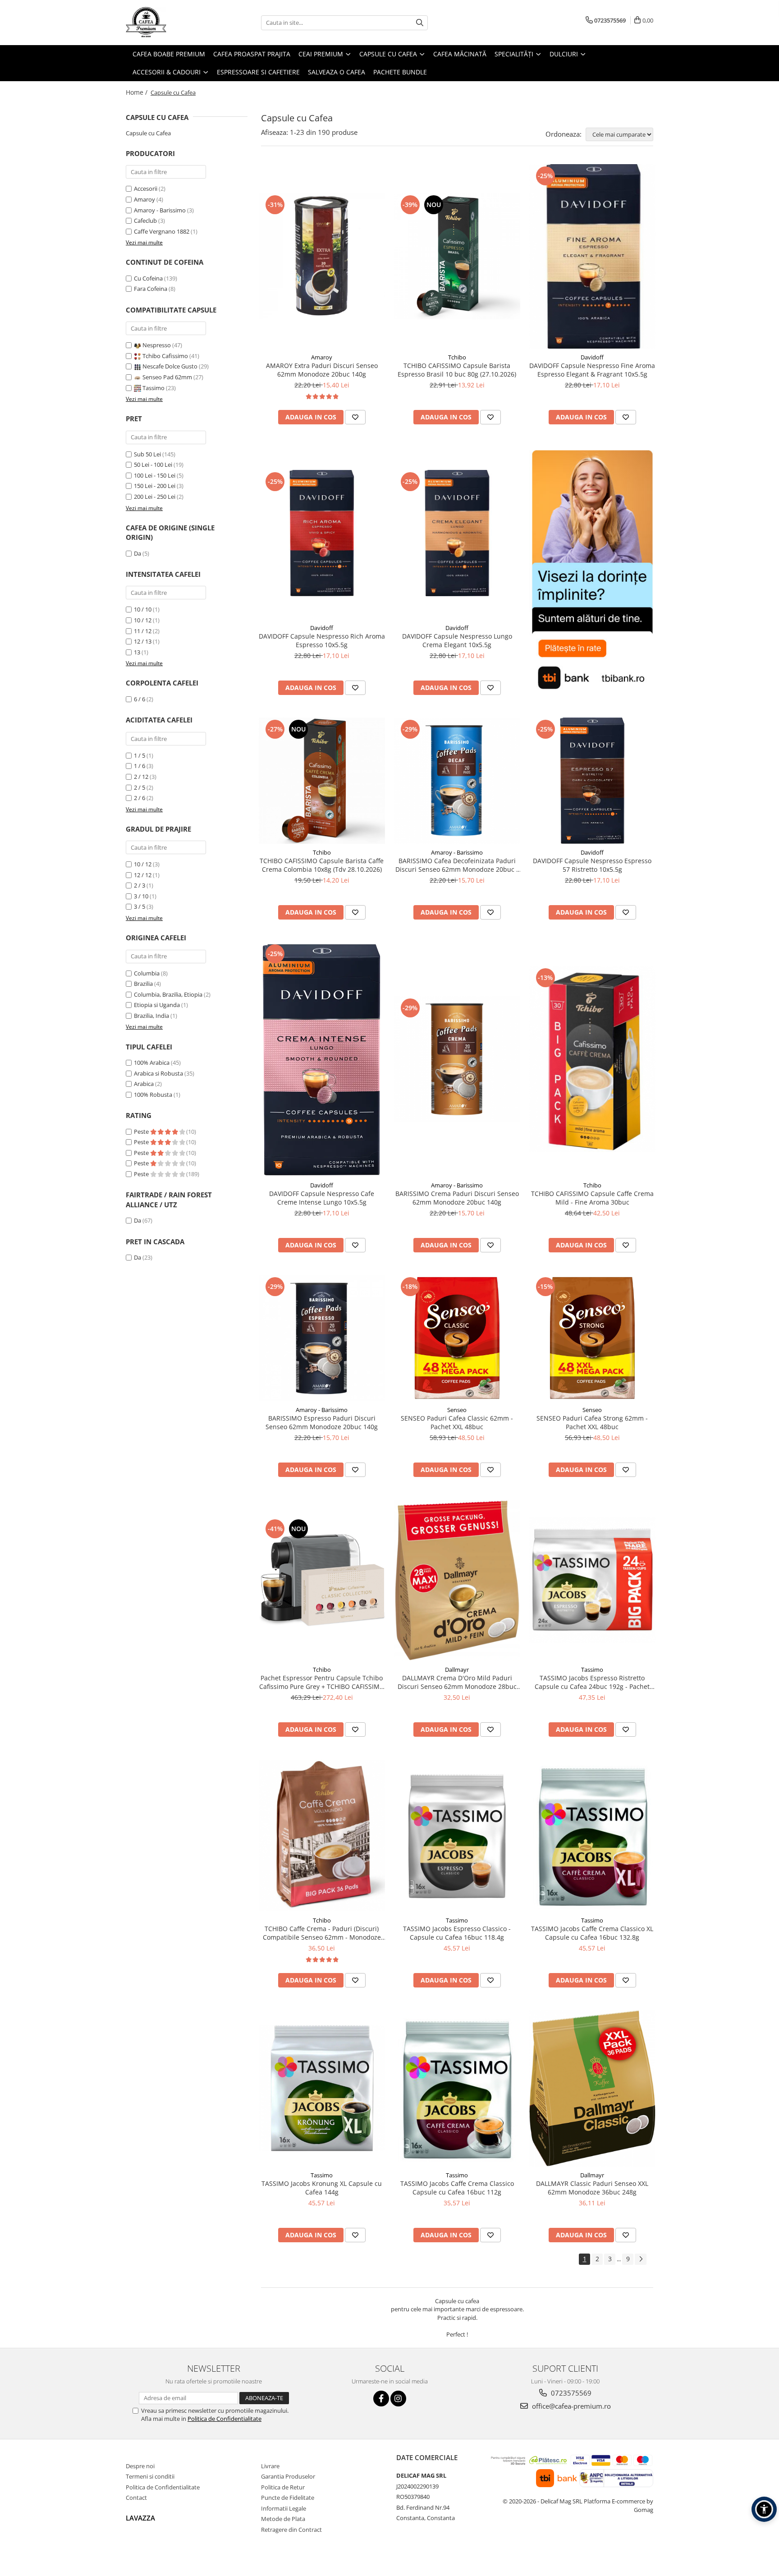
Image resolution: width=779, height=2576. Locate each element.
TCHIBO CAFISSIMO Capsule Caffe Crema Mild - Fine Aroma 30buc (592, 1198)
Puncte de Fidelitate (288, 2498)
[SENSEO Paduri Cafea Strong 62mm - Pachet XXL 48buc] (592, 1338)
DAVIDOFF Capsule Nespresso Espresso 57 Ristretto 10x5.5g (592, 865)
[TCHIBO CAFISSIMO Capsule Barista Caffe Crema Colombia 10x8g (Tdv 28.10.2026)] (322, 781)
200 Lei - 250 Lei (155, 497)
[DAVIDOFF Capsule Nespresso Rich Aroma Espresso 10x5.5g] (322, 533)
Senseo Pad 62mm (167, 377)
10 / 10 (143, 609)
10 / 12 (143, 620)
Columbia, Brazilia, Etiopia (168, 994)
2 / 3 (140, 885)
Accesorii (146, 189)
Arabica (144, 1084)
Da (137, 553)
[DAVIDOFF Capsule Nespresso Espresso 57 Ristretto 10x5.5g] (592, 781)
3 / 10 (141, 896)
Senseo (457, 1410)
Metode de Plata (283, 2519)
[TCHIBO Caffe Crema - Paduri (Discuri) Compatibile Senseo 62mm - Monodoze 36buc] (322, 1835)
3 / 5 (140, 906)
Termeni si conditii (150, 2476)
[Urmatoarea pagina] (641, 2259)
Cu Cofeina (148, 278)
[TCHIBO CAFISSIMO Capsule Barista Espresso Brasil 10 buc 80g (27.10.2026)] (457, 256)
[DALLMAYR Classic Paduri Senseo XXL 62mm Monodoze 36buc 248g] (592, 2088)
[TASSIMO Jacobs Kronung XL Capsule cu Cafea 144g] (322, 2088)
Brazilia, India (151, 1016)
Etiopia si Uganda (157, 1005)
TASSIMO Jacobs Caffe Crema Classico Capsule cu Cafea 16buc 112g (457, 2188)
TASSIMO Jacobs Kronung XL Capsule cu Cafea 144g (322, 2188)
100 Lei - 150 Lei (155, 475)
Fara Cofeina (151, 289)
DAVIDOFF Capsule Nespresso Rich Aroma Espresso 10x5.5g (322, 640)
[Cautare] (420, 23)
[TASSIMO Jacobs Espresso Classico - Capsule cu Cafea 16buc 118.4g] (457, 1835)
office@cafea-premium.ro (571, 2406)
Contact (136, 2498)
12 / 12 (143, 875)
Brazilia (143, 984)
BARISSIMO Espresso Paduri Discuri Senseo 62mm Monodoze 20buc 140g (322, 1422)
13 (137, 652)
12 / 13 (143, 641)
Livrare (270, 2466)
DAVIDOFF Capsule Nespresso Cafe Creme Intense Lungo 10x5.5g (322, 1198)
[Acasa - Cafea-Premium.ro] (171, 23)
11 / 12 (143, 631)
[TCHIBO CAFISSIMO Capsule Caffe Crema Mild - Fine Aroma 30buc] (592, 1059)
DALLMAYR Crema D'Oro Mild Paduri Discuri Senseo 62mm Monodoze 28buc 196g (457, 1682)
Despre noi (140, 2466)
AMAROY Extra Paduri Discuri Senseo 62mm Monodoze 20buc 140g (322, 370)
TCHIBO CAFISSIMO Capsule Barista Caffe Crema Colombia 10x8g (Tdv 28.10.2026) (322, 865)
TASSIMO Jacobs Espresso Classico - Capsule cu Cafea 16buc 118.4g (457, 1933)
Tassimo (154, 388)
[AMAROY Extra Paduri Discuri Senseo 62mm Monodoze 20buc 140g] (322, 256)
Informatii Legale (284, 2508)
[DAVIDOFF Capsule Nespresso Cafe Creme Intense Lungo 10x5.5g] (322, 1059)
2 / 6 (140, 798)
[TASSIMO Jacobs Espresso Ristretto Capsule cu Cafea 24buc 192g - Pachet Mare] (592, 1580)
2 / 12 (141, 777)
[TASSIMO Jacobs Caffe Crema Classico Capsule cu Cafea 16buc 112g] (457, 2088)
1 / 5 (140, 755)
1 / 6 (140, 766)
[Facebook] (381, 2399)
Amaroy (144, 199)
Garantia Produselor (288, 2476)
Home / (137, 92)
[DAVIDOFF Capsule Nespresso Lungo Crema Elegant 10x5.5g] (457, 533)
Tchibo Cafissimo (165, 356)
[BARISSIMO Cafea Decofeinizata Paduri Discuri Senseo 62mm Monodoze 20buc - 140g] (457, 781)
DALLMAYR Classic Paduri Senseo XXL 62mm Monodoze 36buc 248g (592, 2188)
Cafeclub (145, 221)
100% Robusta (153, 1095)
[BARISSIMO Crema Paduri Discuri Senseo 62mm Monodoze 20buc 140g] (457, 1059)
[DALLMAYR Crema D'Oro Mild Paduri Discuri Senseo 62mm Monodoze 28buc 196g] (457, 1580)
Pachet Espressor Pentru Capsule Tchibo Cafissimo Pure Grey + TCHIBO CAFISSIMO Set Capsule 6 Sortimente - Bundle (322, 1682)
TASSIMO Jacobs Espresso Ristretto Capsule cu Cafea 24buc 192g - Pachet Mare (592, 1682)
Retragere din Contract (291, 2530)
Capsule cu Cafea (148, 133)
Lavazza (140, 2518)
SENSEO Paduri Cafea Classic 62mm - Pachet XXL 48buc (457, 1422)
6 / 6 (140, 699)
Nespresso (157, 345)
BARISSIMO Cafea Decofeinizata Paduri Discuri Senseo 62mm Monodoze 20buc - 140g (457, 865)
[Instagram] (398, 2399)
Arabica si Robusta (158, 1073)
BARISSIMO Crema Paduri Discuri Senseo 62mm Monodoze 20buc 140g (457, 1198)
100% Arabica (152, 1063)
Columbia (147, 973)
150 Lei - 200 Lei (155, 486)
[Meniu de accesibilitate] (764, 2509)
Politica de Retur (283, 2487)
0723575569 (570, 2393)
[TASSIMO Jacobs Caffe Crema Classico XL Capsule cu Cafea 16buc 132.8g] (592, 1835)
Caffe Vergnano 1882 (162, 231)
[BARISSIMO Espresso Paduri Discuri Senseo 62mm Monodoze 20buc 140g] (322, 1338)
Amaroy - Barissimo (160, 210)
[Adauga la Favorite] (355, 417)
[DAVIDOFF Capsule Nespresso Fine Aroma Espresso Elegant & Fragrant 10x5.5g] (592, 256)
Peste (142, 1132)
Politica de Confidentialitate (225, 2419)
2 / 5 (140, 787)
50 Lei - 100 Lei (153, 465)
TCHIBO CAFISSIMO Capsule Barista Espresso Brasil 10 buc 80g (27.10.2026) (457, 370)
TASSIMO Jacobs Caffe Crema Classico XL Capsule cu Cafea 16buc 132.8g (592, 1933)
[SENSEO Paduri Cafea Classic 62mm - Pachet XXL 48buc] (457, 1338)
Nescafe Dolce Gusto (170, 366)
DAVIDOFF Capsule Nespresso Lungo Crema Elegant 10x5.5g (457, 640)
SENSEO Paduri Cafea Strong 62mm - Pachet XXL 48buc (592, 1422)
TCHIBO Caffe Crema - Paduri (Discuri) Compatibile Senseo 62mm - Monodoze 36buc (322, 1933)
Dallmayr (457, 1670)
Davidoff (592, 357)
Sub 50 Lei (147, 454)
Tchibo (457, 357)
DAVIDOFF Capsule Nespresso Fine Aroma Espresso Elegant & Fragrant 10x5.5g (592, 370)
